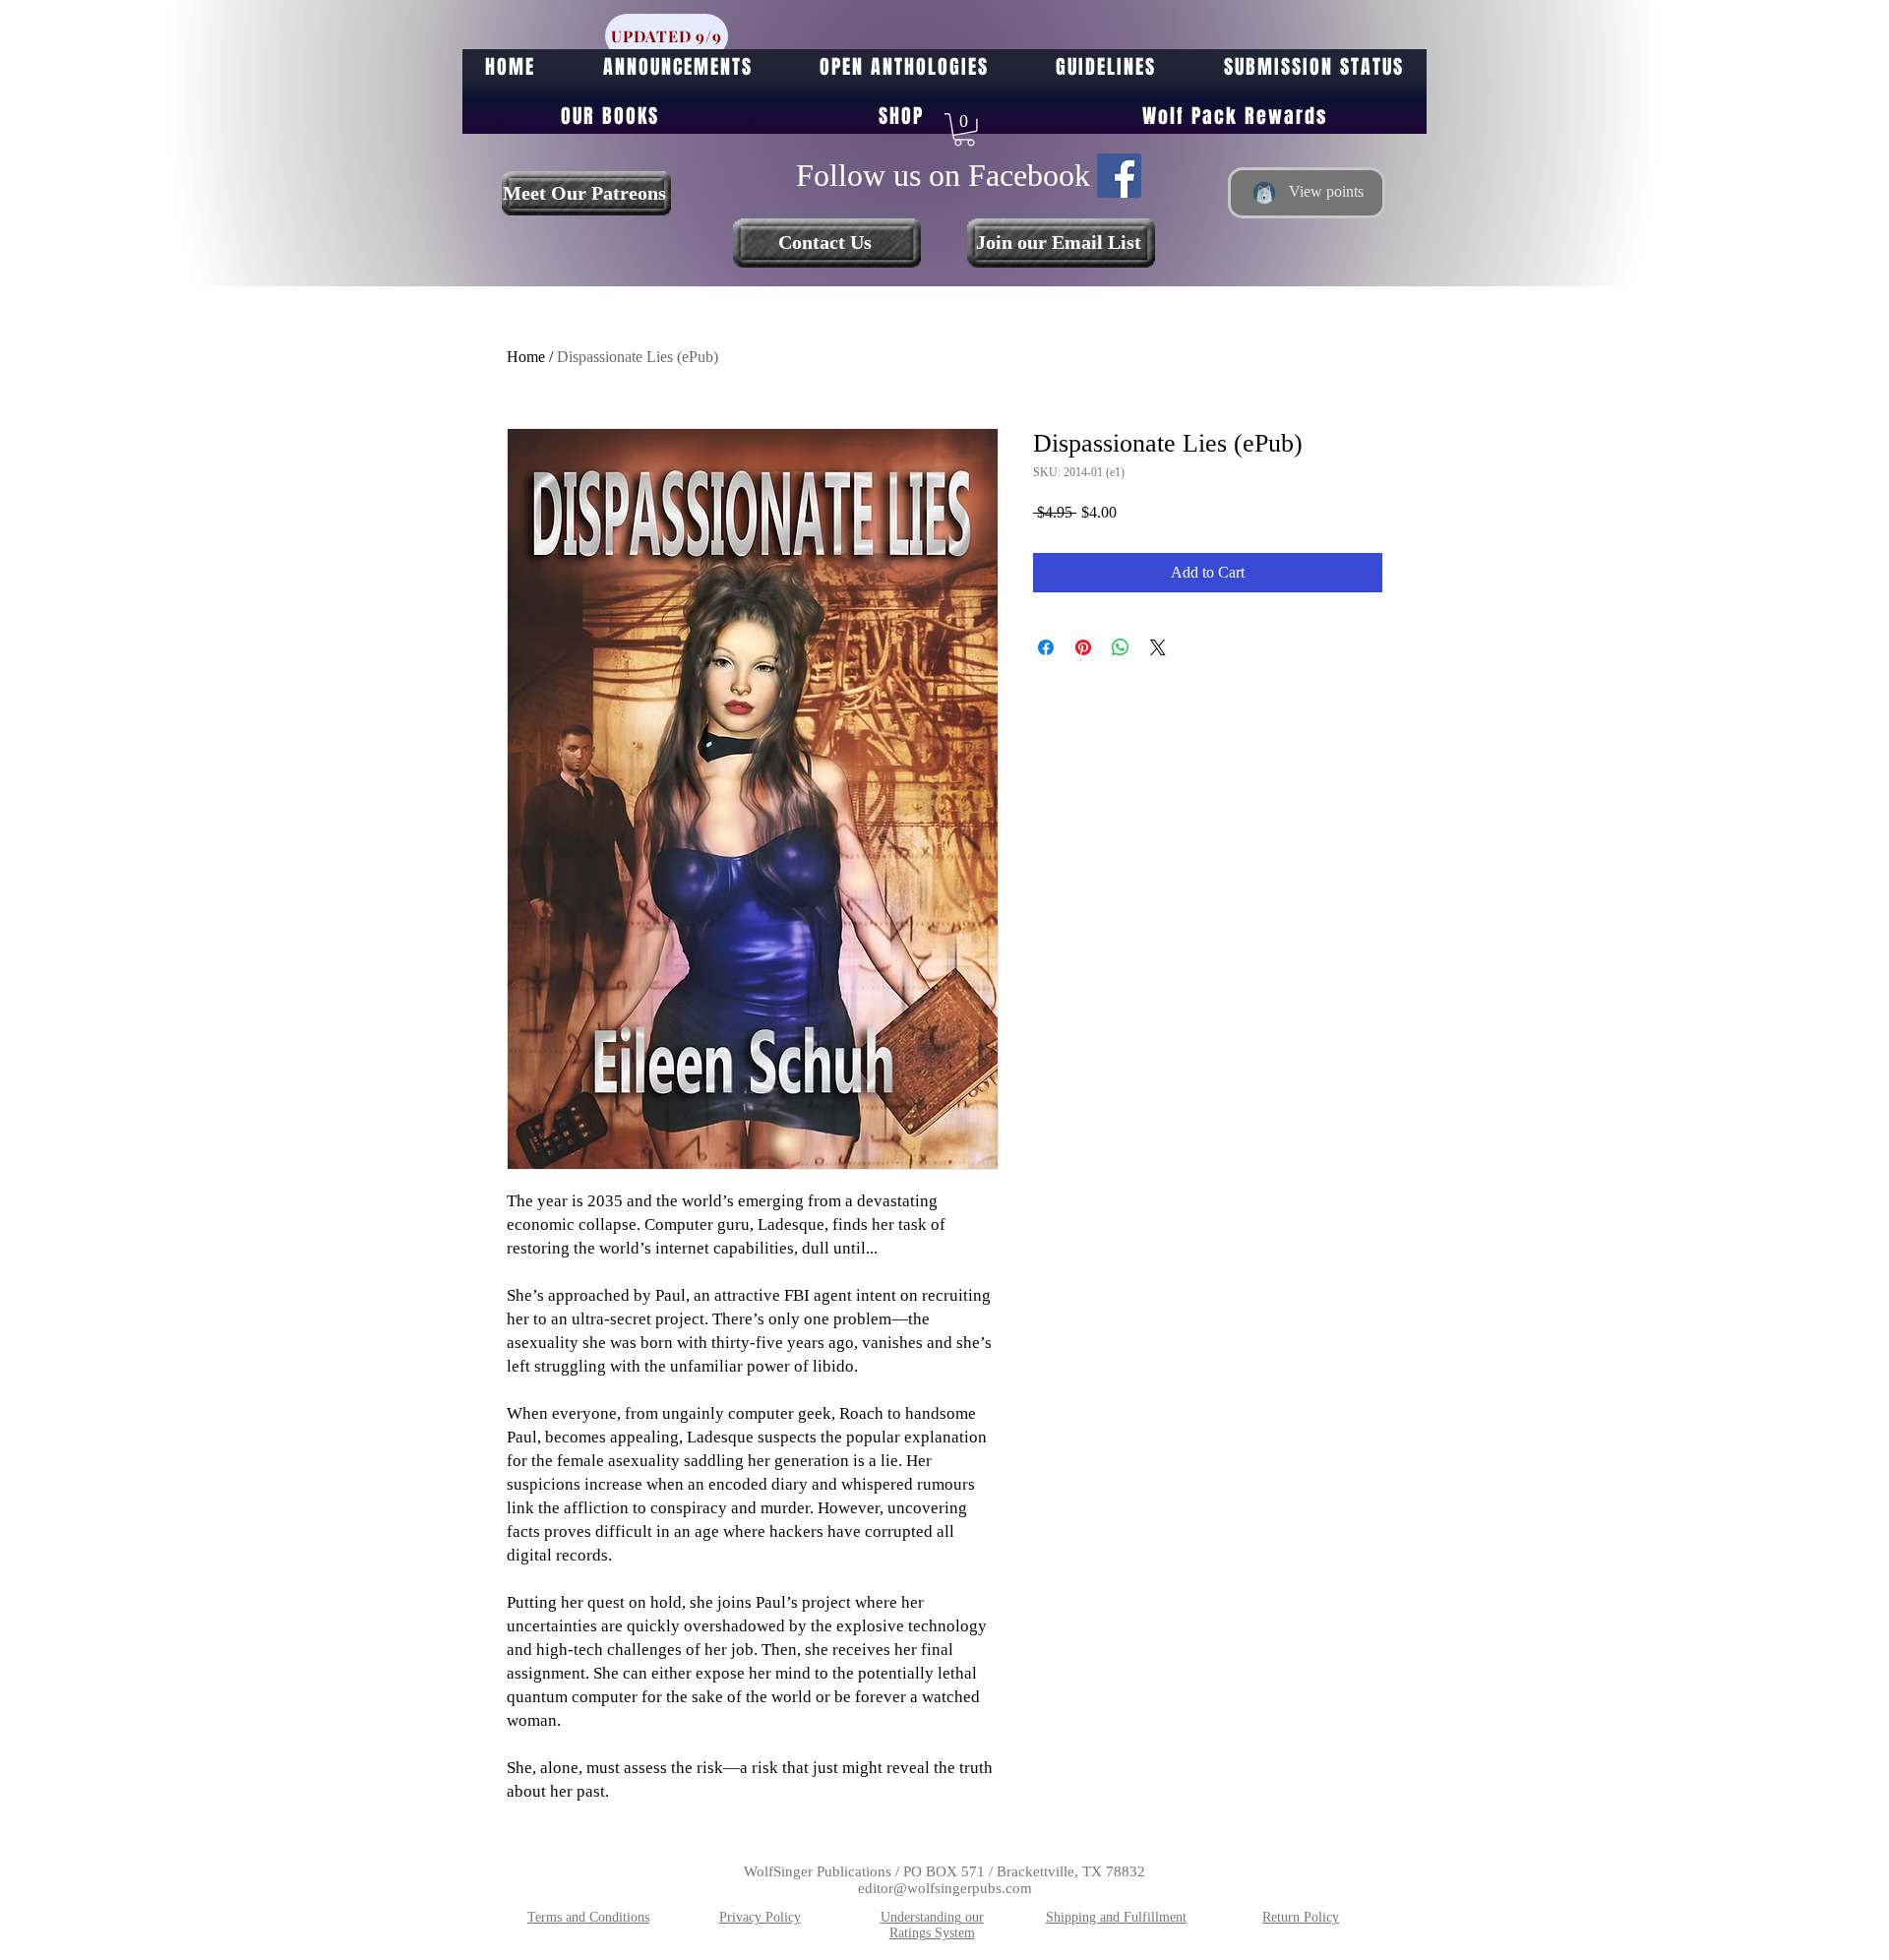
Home (526, 357)
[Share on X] (1158, 647)
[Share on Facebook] (1046, 647)
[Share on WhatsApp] (1121, 647)
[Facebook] (1119, 176)
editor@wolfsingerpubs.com (945, 1888)
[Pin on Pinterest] (1083, 647)
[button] (964, 130)
